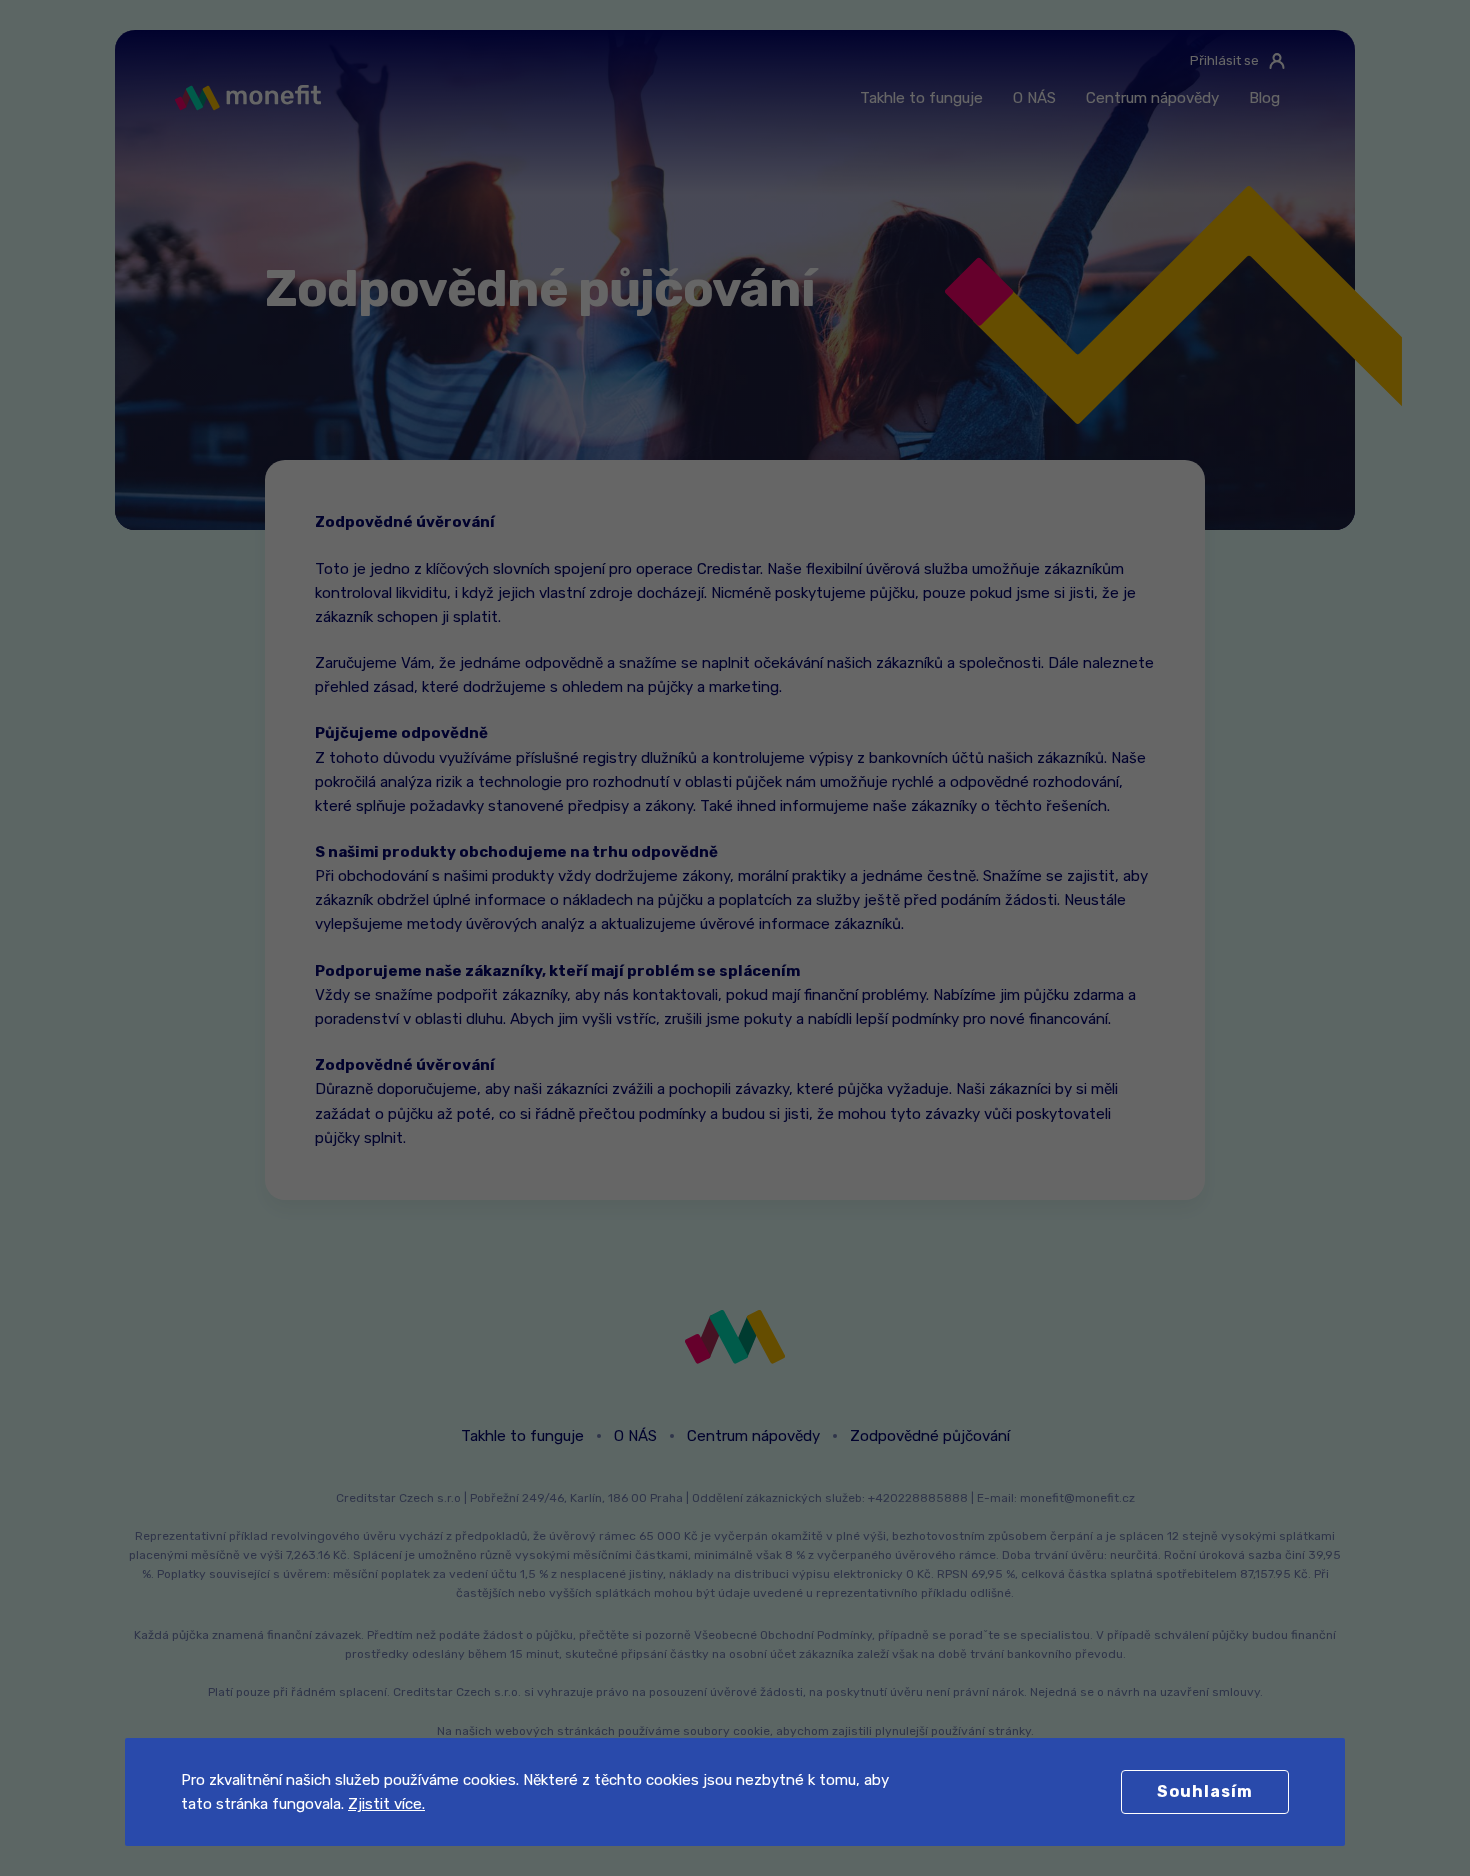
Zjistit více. (386, 1804)
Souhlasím (1205, 1791)
